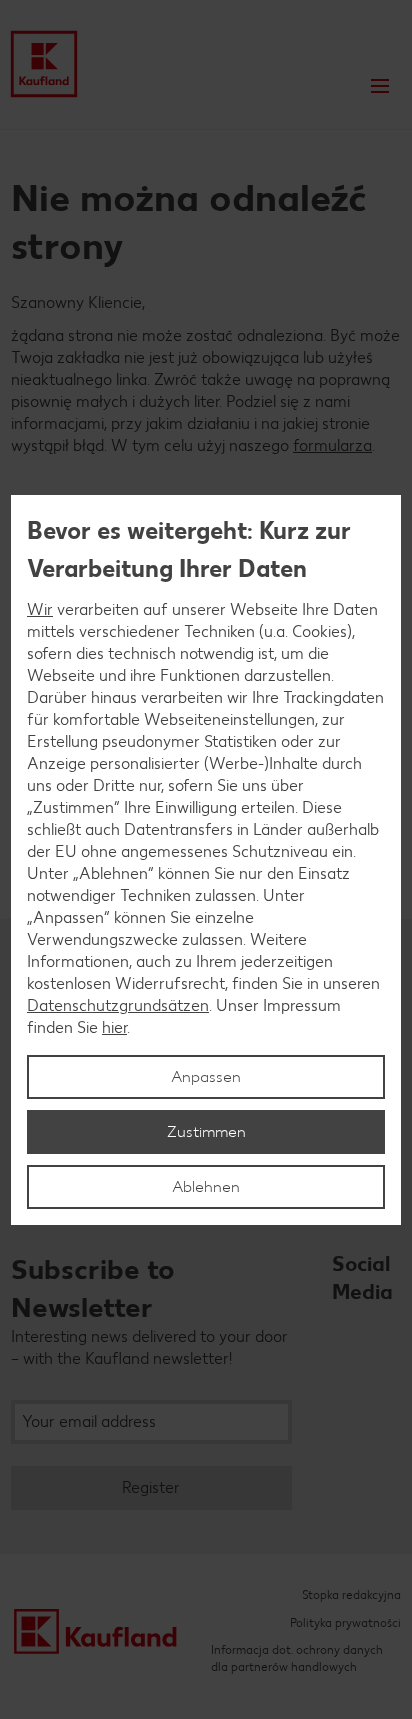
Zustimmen (206, 1131)
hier (114, 1027)
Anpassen (206, 1076)
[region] (206, 860)
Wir (40, 609)
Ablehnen (206, 1186)
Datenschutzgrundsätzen (118, 1005)
